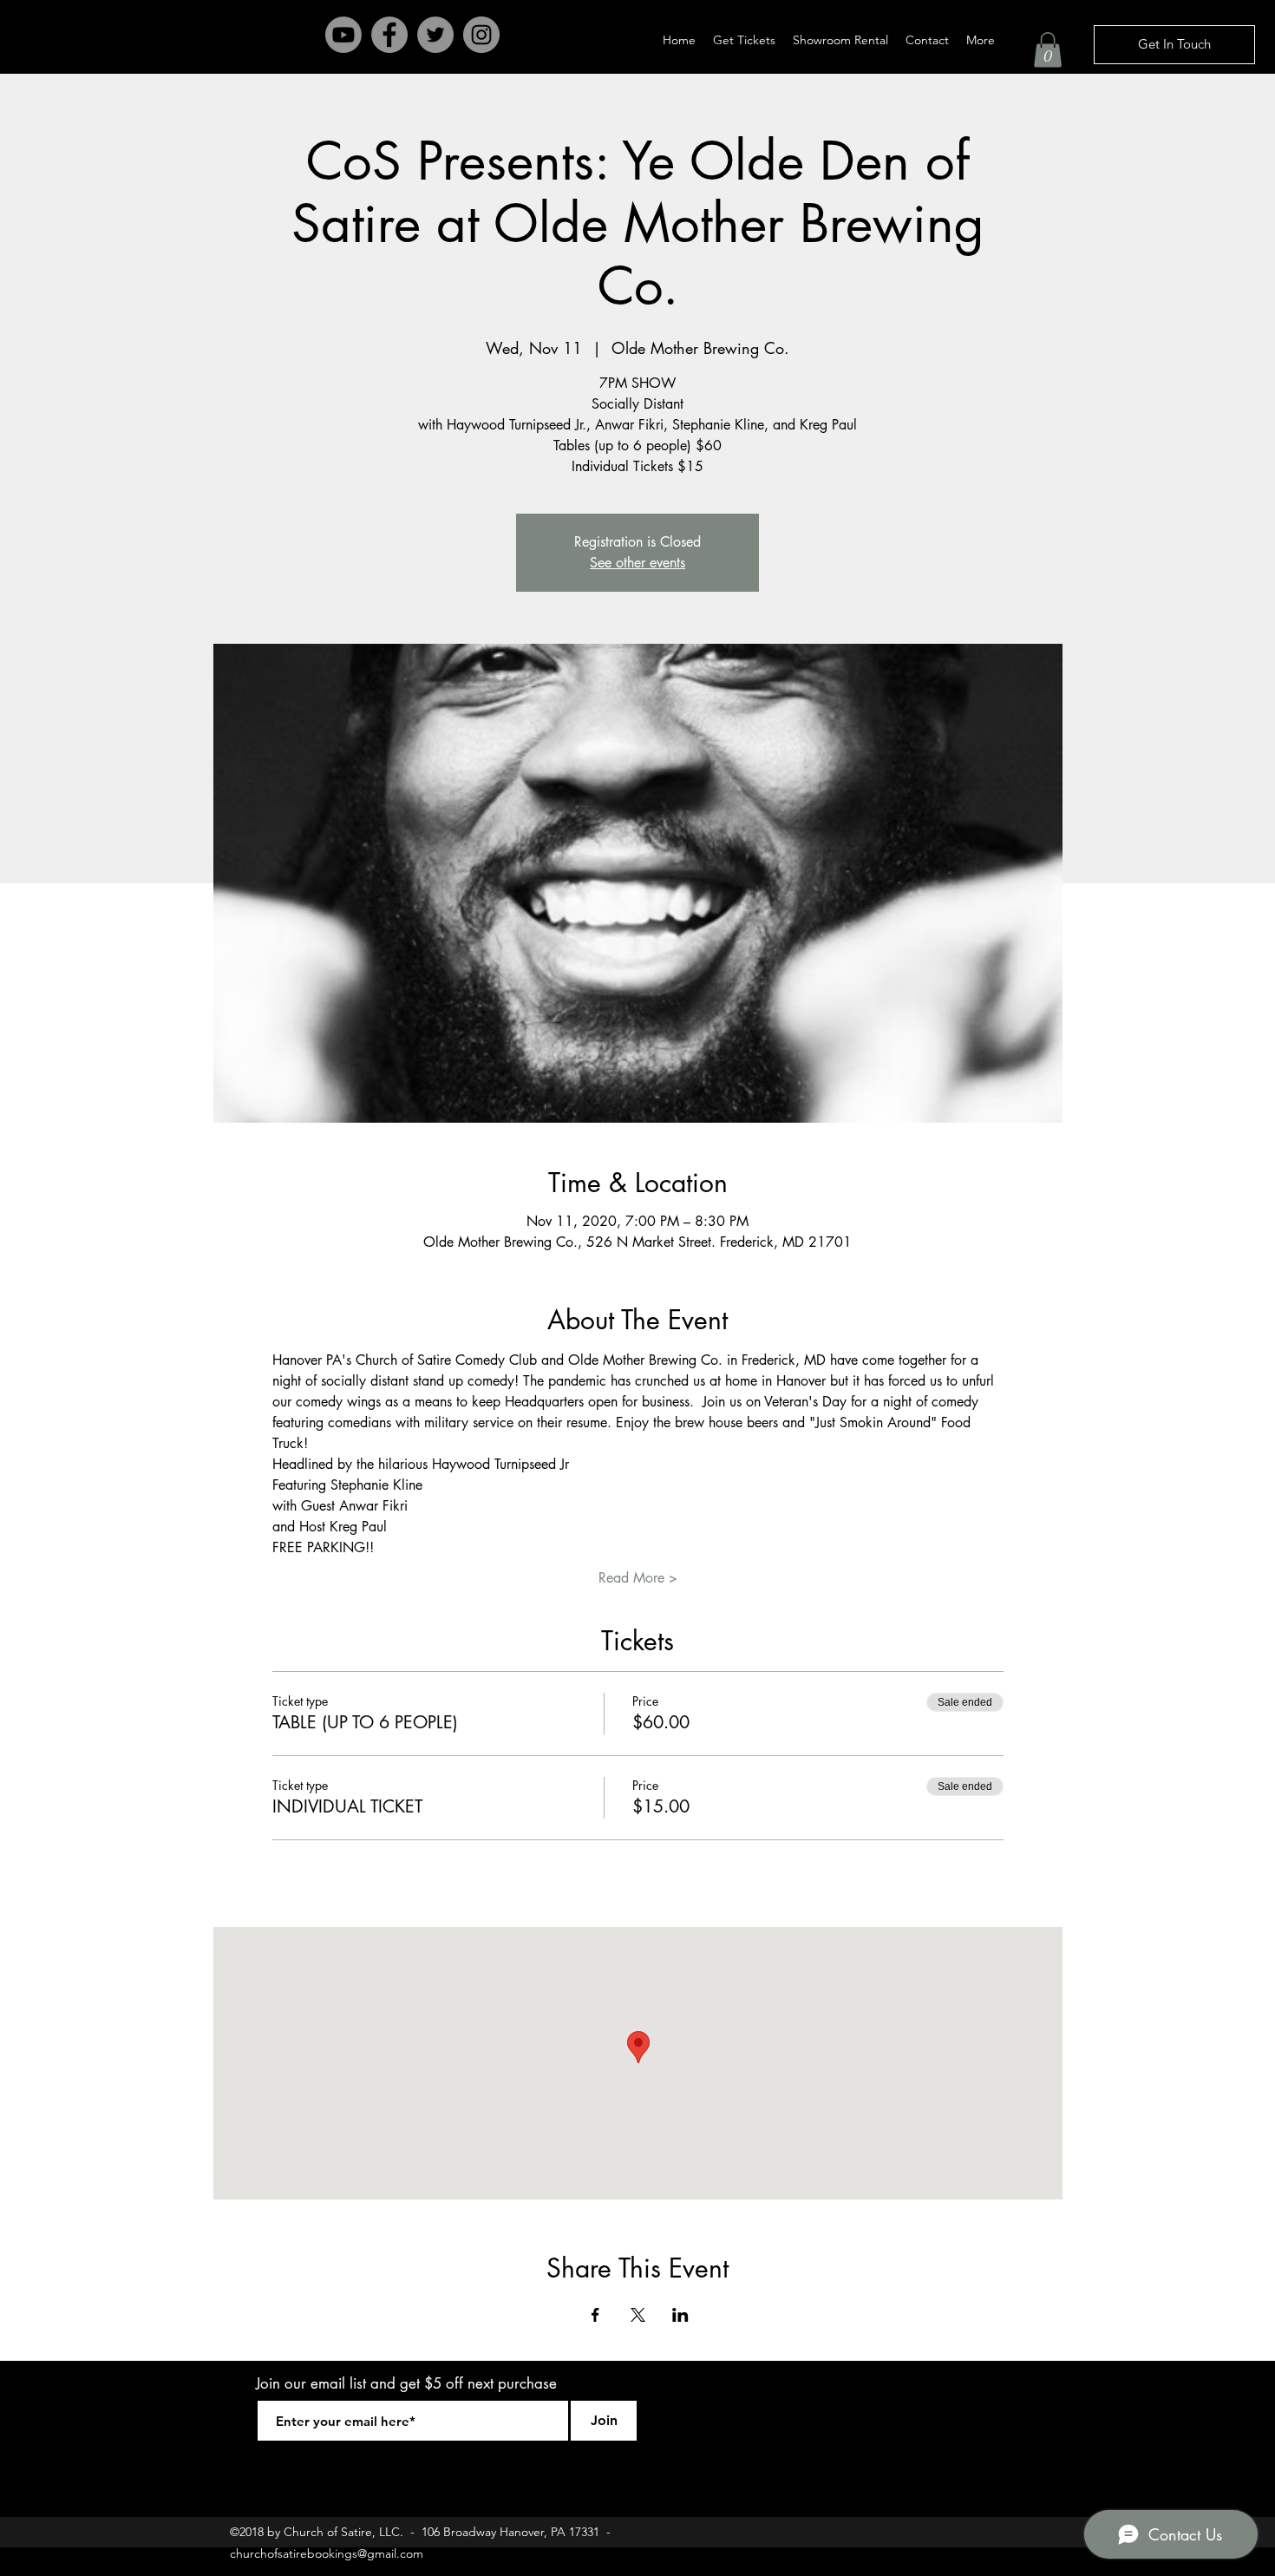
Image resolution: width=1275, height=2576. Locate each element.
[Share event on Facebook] (595, 2315)
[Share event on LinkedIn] (680, 2315)
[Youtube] (343, 35)
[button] (1048, 50)
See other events (637, 563)
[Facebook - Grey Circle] (389, 35)
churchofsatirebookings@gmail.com (327, 2553)
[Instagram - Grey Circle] (481, 35)
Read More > (638, 1578)
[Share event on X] (638, 2315)
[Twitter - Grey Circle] (435, 35)
